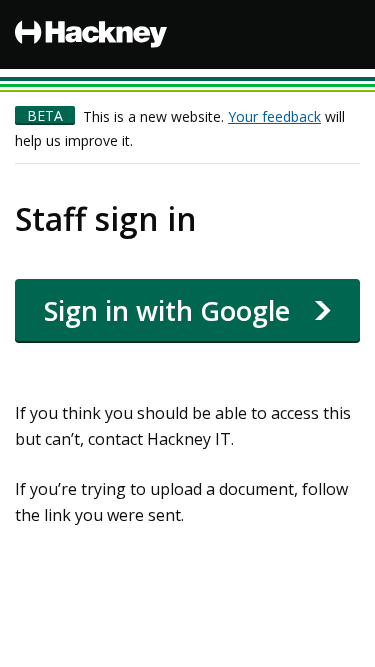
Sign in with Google (167, 310)
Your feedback (274, 116)
